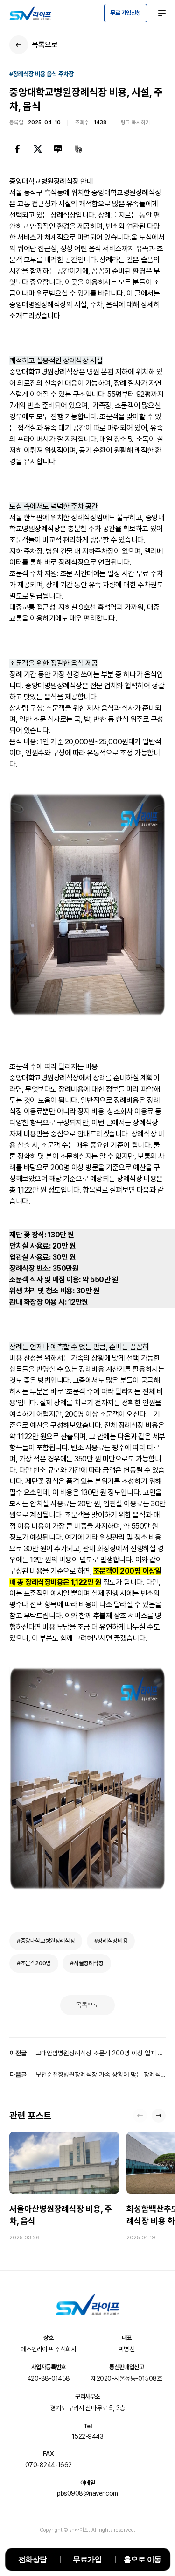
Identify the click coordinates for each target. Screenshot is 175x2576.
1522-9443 (88, 2436)
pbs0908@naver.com (87, 2493)
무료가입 (87, 2559)
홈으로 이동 (143, 2559)
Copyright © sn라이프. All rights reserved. (88, 2530)
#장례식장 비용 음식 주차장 (42, 74)
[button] (159, 2116)
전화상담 (33, 2559)
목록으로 (87, 2005)
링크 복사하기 (136, 123)
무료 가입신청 (126, 13)
